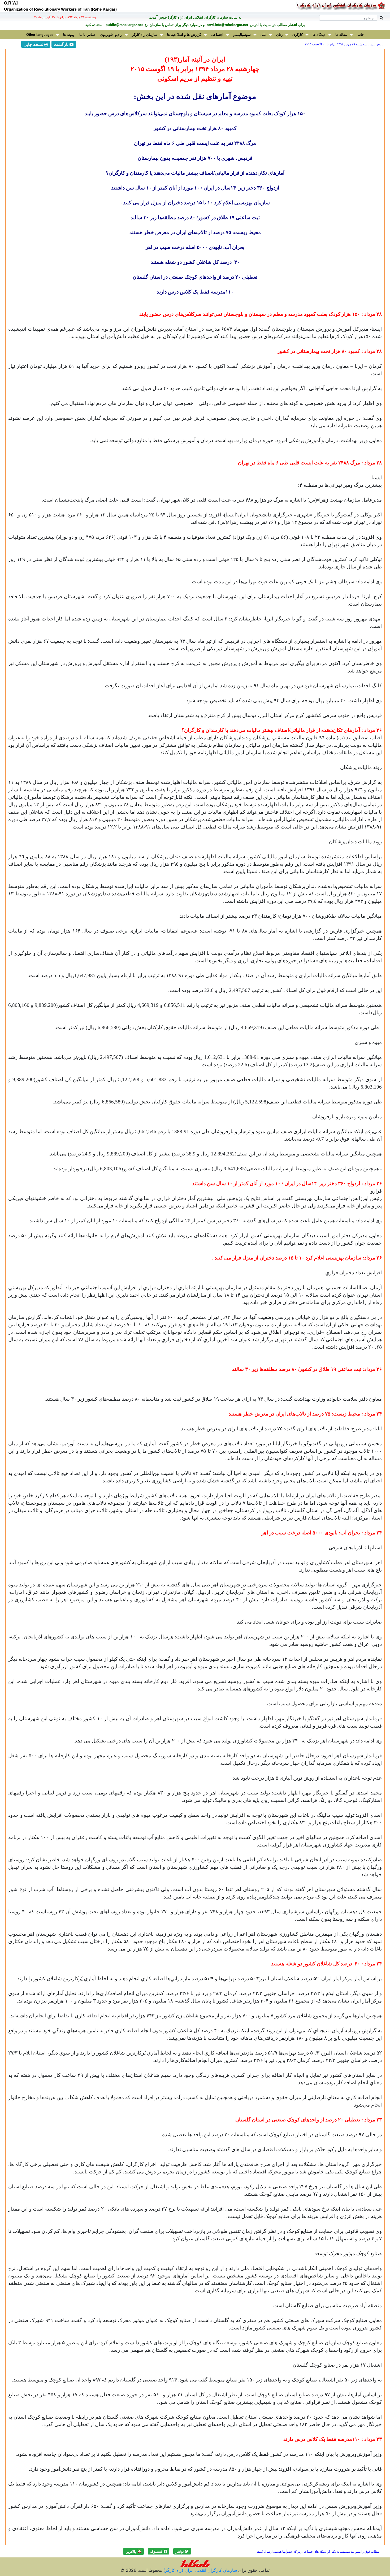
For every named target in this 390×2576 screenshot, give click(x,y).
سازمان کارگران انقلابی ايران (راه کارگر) (200, 2570)
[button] (182, 2551)
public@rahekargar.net (124, 25)
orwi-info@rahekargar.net (227, 25)
